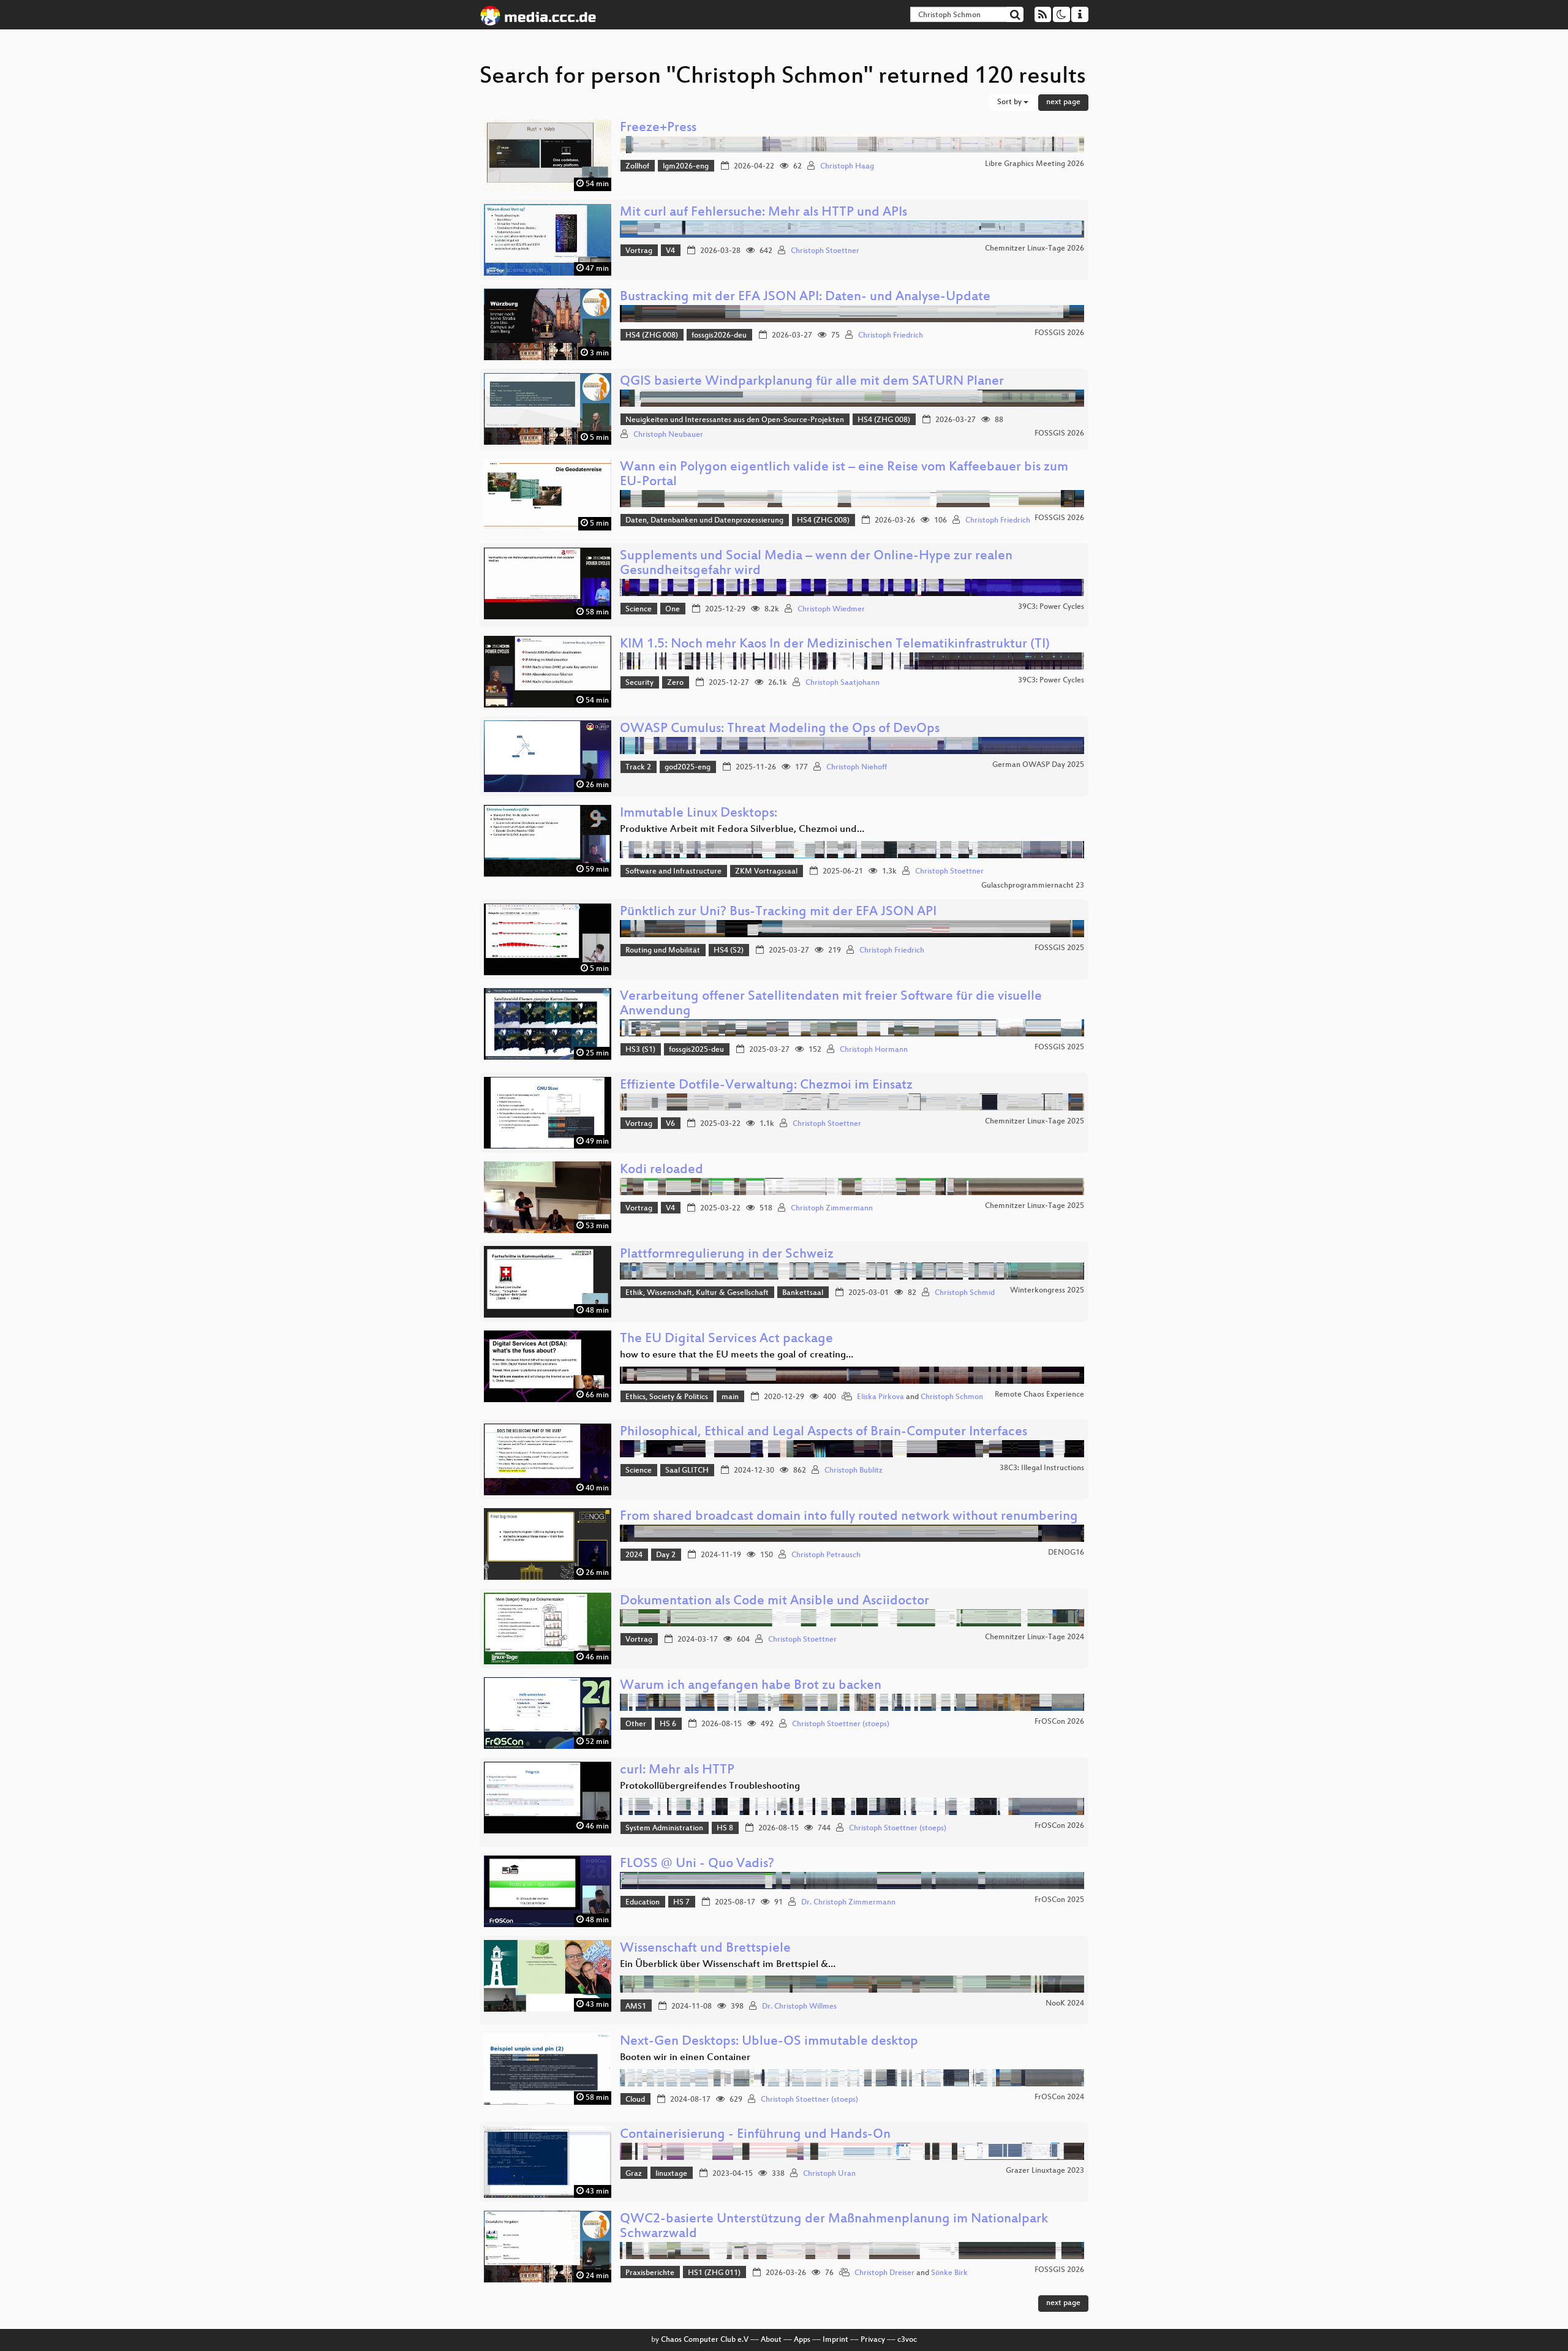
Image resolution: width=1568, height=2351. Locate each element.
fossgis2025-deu (696, 1050)
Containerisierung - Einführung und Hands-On (755, 2135)
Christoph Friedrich (891, 336)
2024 (634, 1555)
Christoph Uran (829, 2174)
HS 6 (668, 1724)
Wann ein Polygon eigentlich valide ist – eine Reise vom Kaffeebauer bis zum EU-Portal (844, 475)
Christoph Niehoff (857, 768)
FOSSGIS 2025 (1059, 948)
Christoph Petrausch (826, 1555)
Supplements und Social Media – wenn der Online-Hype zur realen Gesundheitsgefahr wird (816, 564)
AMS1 (636, 2007)
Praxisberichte (650, 2273)
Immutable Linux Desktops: (699, 814)
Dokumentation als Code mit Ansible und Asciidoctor (775, 1602)
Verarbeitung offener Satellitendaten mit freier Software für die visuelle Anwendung (831, 1004)
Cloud (635, 2100)
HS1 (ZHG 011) (714, 2273)
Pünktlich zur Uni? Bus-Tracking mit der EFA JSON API (778, 912)
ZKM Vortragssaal (766, 872)
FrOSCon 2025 (1059, 1900)
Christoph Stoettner (825, 251)
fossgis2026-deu (719, 336)
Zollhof (637, 167)
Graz (634, 2174)
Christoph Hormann (874, 1050)
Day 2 (666, 1555)
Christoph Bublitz (854, 1471)
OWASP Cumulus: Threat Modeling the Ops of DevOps (780, 729)
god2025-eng (688, 768)
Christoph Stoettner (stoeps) (841, 1724)
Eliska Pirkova (880, 1397)
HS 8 (725, 1828)
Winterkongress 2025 (1047, 1291)
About (771, 2340)
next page (1063, 102)
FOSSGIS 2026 (1059, 333)
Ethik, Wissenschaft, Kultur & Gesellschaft (697, 1293)
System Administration (664, 1828)
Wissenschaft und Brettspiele (705, 1949)
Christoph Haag (847, 167)
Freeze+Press (658, 128)
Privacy (873, 2340)
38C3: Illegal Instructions (1042, 1468)
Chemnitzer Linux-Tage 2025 (1035, 1122)
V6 (670, 1124)
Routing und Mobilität (663, 951)
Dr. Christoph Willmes (799, 2007)
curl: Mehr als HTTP (677, 1771)
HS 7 (681, 1903)
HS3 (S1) (640, 1050)
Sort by (1010, 102)
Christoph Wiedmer (831, 609)
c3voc (907, 2340)
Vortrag (639, 251)
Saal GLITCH (687, 1471)
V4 (670, 251)
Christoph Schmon (952, 1397)
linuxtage (671, 2174)
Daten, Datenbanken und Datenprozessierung (704, 521)
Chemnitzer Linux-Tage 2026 (1035, 249)
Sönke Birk (949, 2273)
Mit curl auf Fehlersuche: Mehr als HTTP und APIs (763, 213)
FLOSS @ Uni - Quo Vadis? (697, 1864)
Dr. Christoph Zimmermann (848, 1903)
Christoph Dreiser (884, 2273)
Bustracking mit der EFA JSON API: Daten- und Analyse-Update (805, 297)
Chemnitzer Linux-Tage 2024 (1035, 1637)
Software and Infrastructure (673, 872)
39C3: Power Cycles (1051, 607)
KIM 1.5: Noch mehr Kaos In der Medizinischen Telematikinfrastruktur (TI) (835, 645)
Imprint (835, 2340)
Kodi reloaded (661, 1170)
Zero (675, 683)
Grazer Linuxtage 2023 (1045, 2171)
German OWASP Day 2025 (1038, 765)
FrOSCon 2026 (1059, 1722)
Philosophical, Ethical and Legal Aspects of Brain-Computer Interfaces (824, 1432)
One (673, 609)
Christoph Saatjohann (842, 683)
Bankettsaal (803, 1293)
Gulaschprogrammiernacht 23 (1033, 886)
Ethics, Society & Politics (667, 1397)
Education (643, 1903)
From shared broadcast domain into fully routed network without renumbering (849, 1517)
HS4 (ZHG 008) (652, 336)
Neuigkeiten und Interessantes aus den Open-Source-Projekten (735, 420)
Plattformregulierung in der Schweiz (727, 1255)
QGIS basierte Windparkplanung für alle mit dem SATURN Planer (812, 382)
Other (636, 1724)
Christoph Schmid (965, 1293)
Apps (802, 2340)
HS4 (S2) (729, 951)
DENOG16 (1066, 1553)
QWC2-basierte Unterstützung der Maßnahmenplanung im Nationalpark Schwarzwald (834, 2227)
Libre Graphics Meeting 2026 (1035, 164)
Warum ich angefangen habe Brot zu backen (751, 1686)
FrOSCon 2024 (1059, 2097)
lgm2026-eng (686, 167)
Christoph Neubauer (668, 435)
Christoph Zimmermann (832, 1209)
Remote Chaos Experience (1039, 1395)
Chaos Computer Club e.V (705, 2340)
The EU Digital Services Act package (726, 1339)
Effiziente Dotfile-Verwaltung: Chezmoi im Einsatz (766, 1086)
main (730, 1397)
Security (639, 683)
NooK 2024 (1065, 2004)
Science (639, 609)
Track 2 (638, 768)
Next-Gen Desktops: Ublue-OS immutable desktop (769, 2042)
